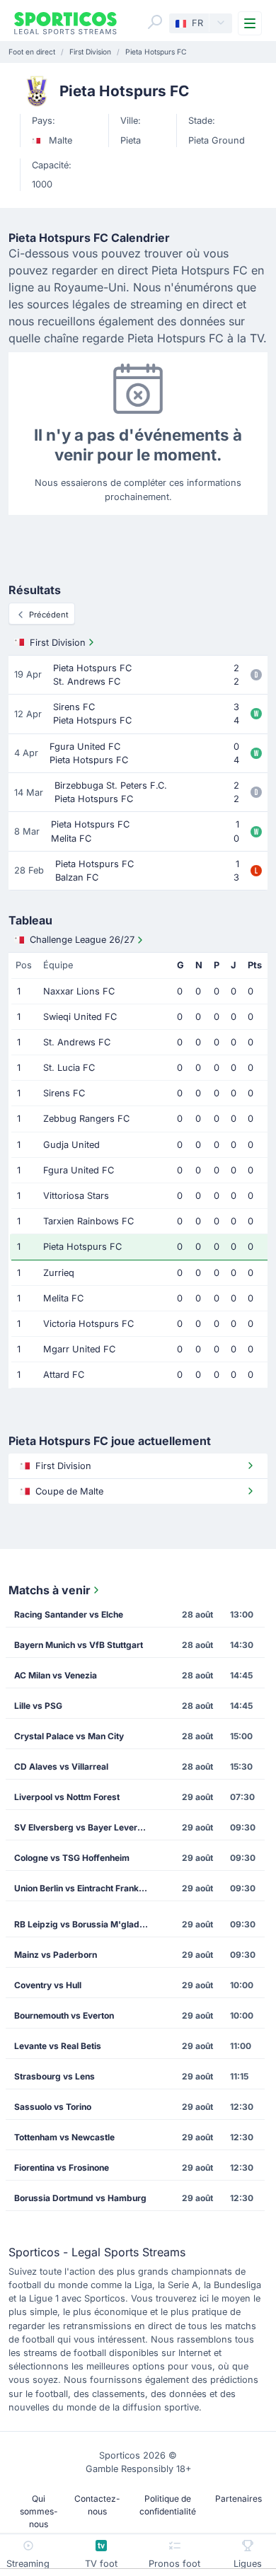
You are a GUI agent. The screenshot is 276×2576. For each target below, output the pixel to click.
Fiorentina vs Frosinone (62, 2168)
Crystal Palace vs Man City (69, 1736)
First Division (58, 643)
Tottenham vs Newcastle (64, 2137)
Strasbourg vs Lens (54, 2076)
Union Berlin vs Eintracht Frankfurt (84, 1888)
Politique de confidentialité (168, 2505)
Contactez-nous (97, 2505)
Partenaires (238, 2499)
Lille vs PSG (38, 1706)
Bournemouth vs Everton (64, 2015)
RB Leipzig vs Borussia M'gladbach (85, 1924)
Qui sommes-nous (39, 2511)
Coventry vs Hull (48, 1985)
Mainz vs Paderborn (56, 1955)
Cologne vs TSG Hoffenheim (72, 1858)
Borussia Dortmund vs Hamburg (80, 2198)
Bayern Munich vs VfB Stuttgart (79, 1645)
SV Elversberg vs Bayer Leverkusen (85, 1827)
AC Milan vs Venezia (56, 1675)
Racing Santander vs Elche (69, 1614)
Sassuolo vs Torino (53, 2107)
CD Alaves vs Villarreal (61, 1766)
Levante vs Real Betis (58, 2046)
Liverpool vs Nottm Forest (67, 1797)
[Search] (155, 22)
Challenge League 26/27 (82, 940)
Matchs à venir (50, 1590)
